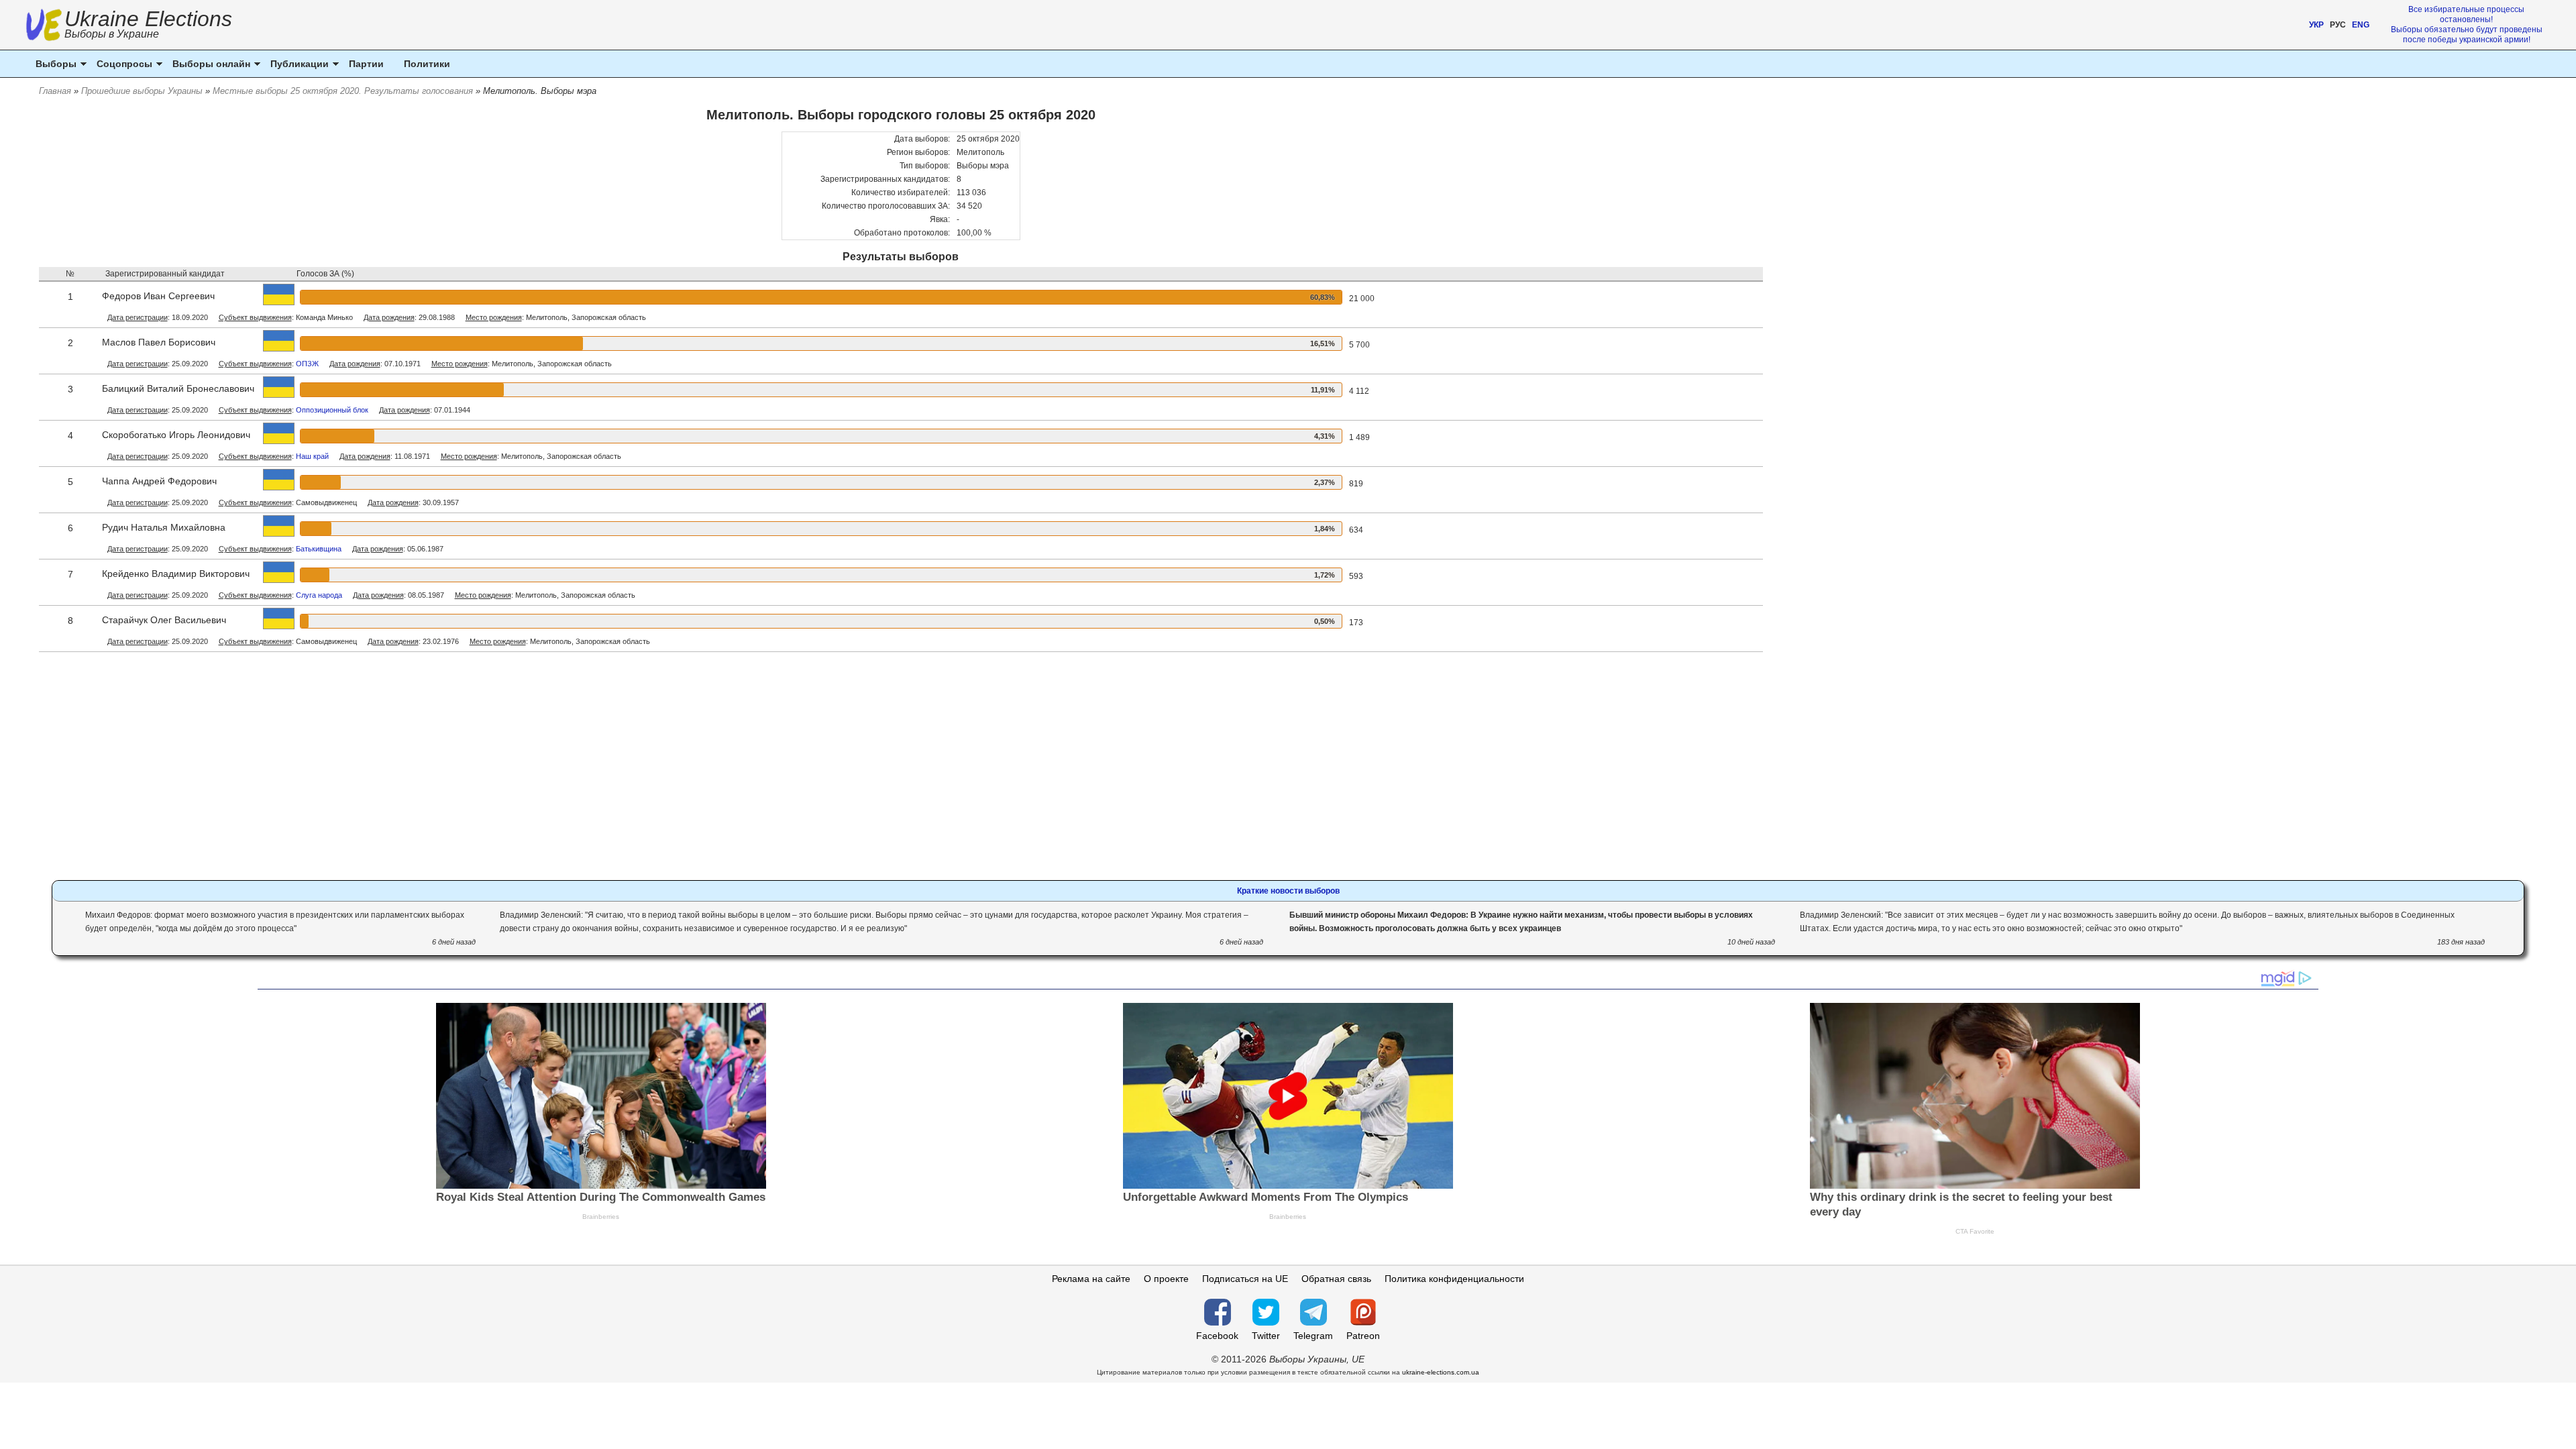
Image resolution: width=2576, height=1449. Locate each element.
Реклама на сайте (1091, 1279)
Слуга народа (319, 595)
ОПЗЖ (307, 364)
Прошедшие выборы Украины (142, 91)
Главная (55, 91)
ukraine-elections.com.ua (1441, 1372)
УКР (2316, 25)
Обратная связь (1336, 1279)
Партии (366, 64)
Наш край (312, 456)
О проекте (1166, 1279)
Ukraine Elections (148, 26)
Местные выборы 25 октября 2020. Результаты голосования (343, 91)
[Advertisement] (901, 769)
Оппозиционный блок (332, 410)
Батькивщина (319, 549)
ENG (2361, 25)
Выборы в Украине (112, 34)
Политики (427, 64)
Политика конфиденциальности (1454, 1279)
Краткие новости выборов (1288, 891)
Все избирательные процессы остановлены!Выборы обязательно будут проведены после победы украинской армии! (2467, 24)
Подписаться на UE (1245, 1279)
